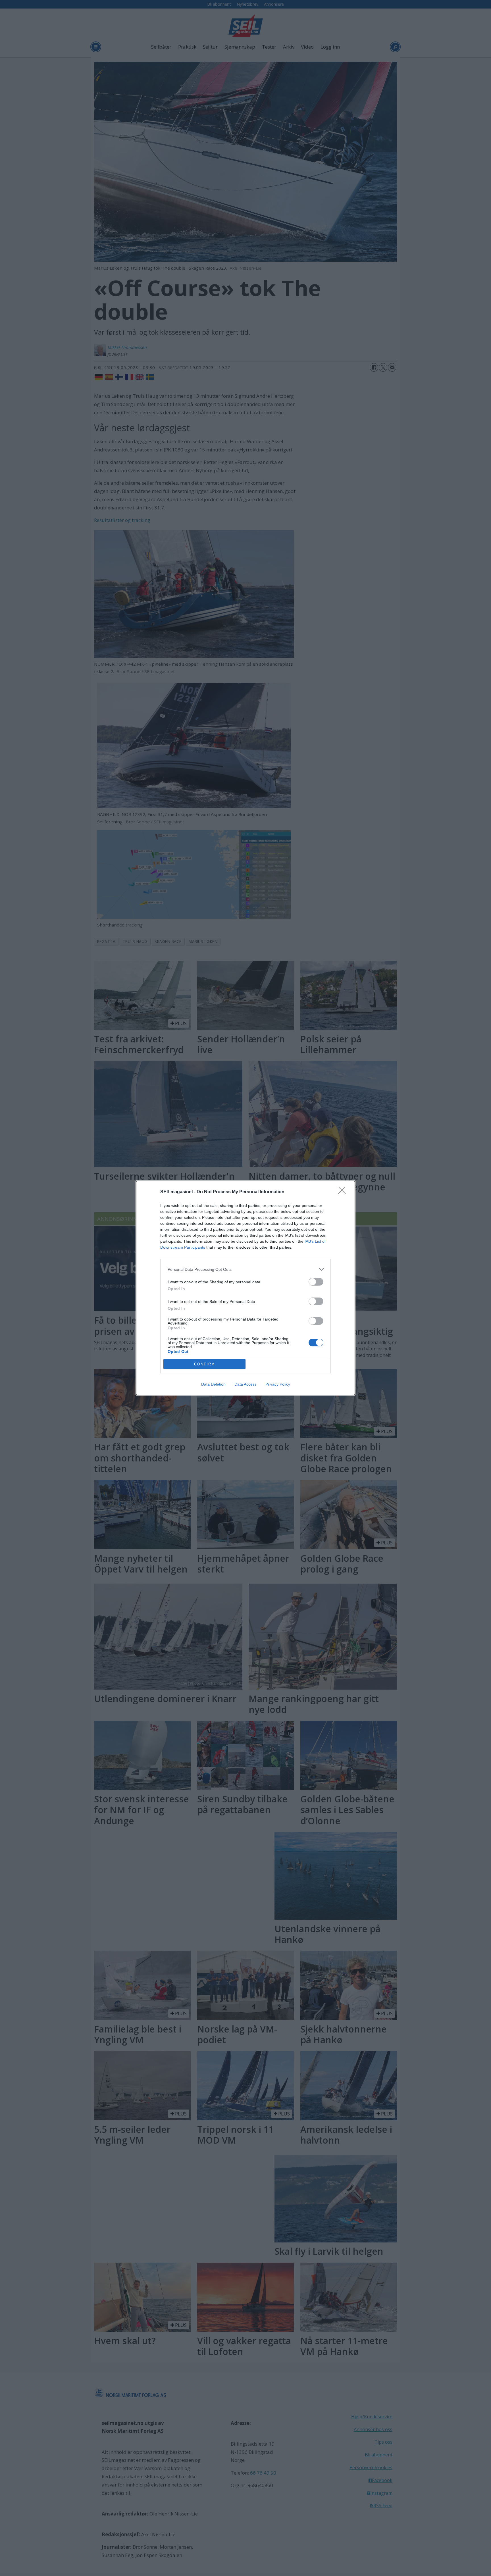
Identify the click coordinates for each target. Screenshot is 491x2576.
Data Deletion (213, 1384)
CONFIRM (205, 1364)
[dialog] (246, 1288)
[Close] (344, 1192)
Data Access (246, 1384)
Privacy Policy (278, 1384)
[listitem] (246, 1269)
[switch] (316, 1282)
